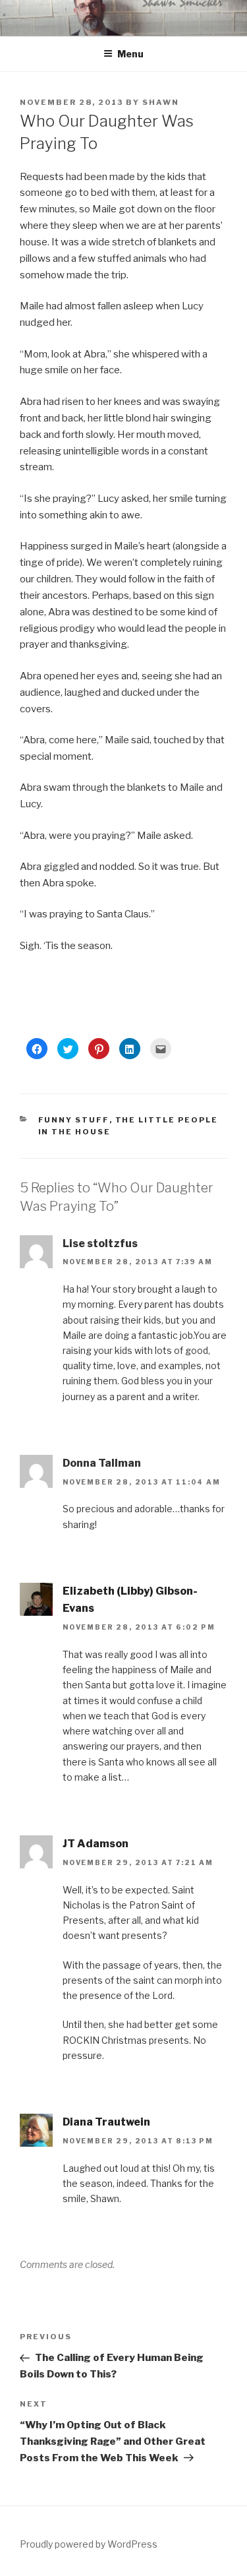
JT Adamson (96, 1844)
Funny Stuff (74, 1120)
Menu (130, 54)
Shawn (161, 102)
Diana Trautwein (106, 2122)
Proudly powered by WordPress (89, 2544)
